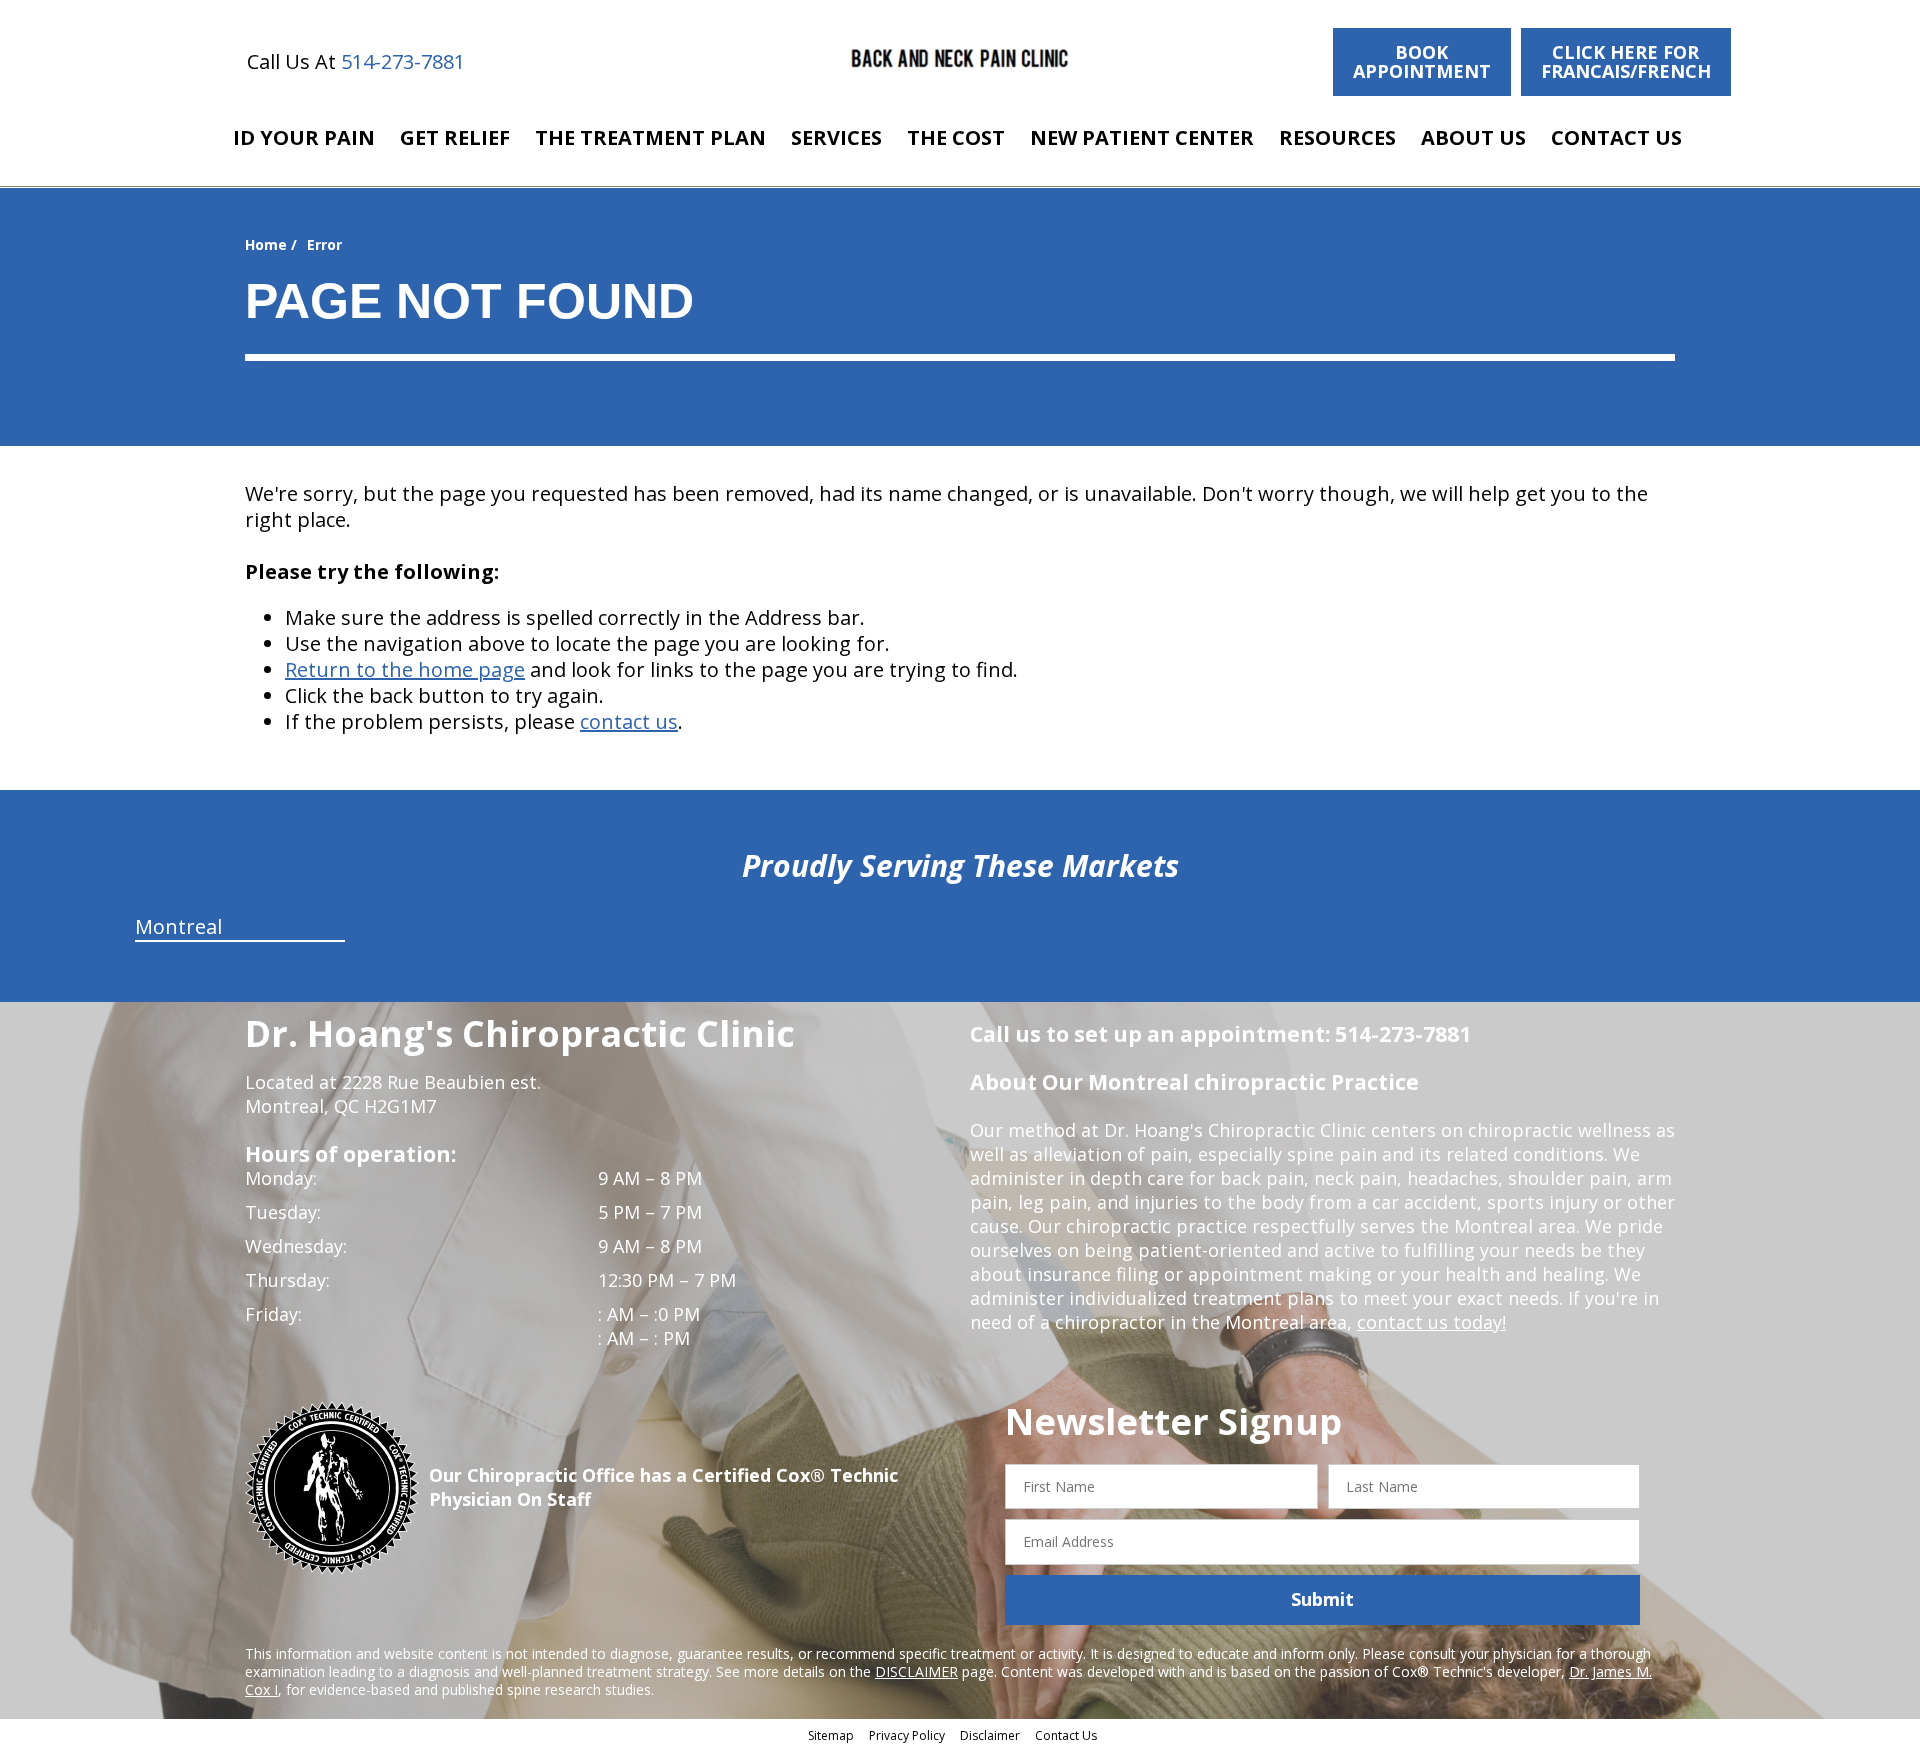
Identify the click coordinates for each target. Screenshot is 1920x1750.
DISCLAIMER (916, 1671)
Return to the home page (405, 669)
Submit (1322, 1599)
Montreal (178, 926)
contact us (629, 721)
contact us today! (1431, 1322)
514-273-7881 (403, 61)
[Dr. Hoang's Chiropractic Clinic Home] (960, 59)
